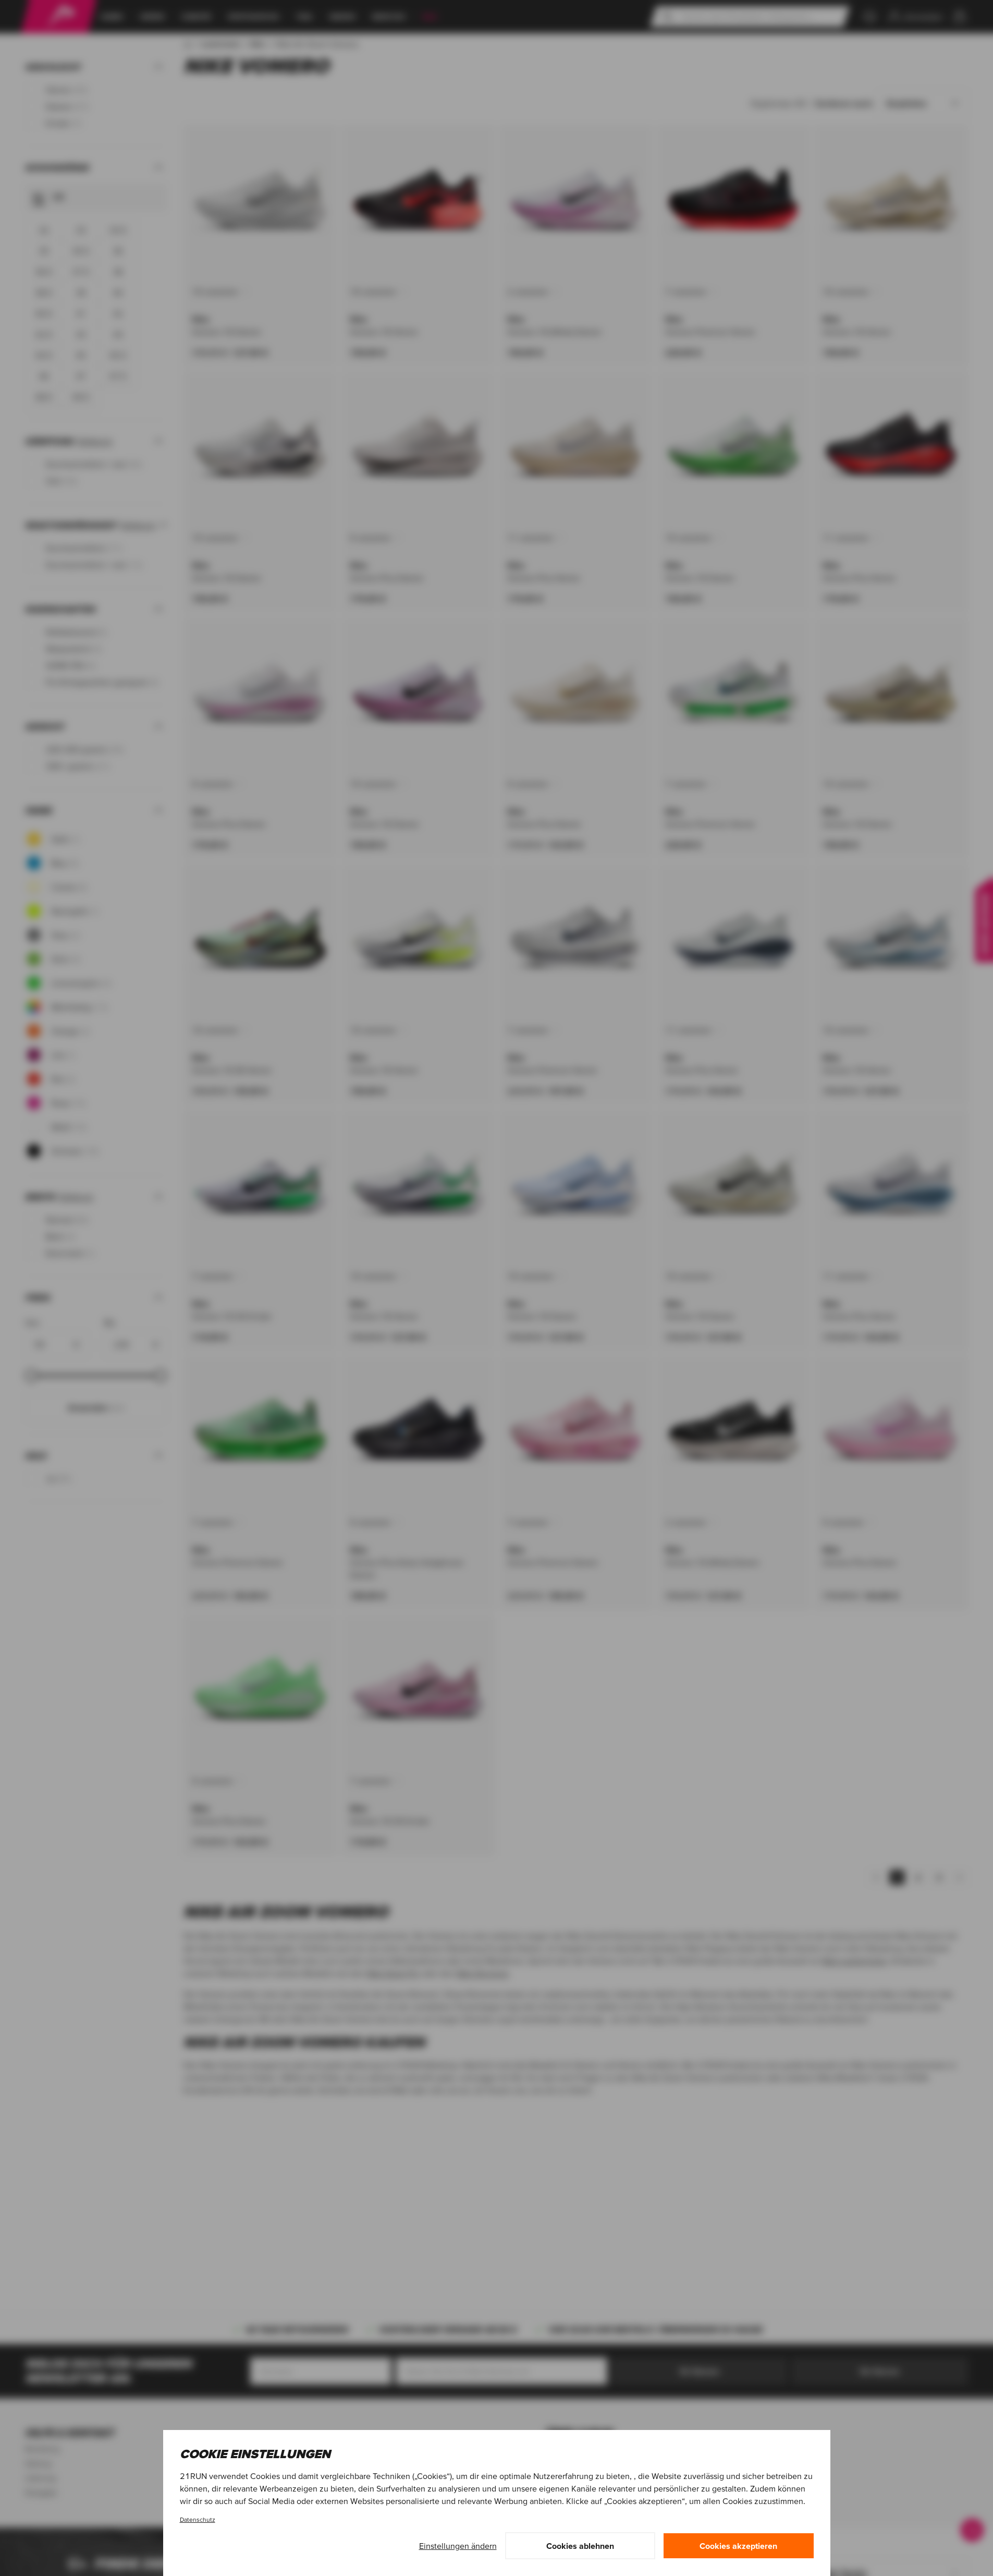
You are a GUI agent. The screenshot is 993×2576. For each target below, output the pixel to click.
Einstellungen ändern (458, 2546)
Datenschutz (198, 2519)
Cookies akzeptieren (738, 2546)
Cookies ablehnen (580, 2546)
